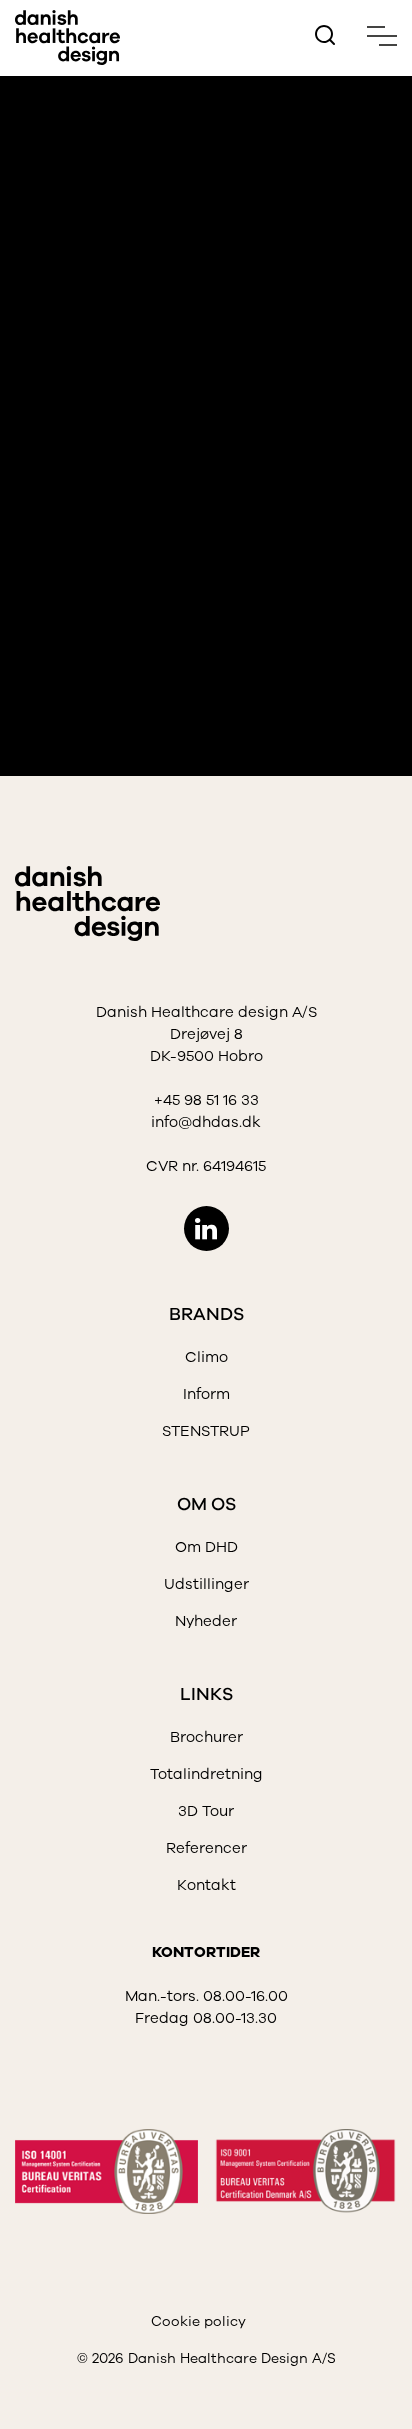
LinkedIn (206, 1228)
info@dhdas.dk (206, 1122)
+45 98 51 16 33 (206, 1100)
